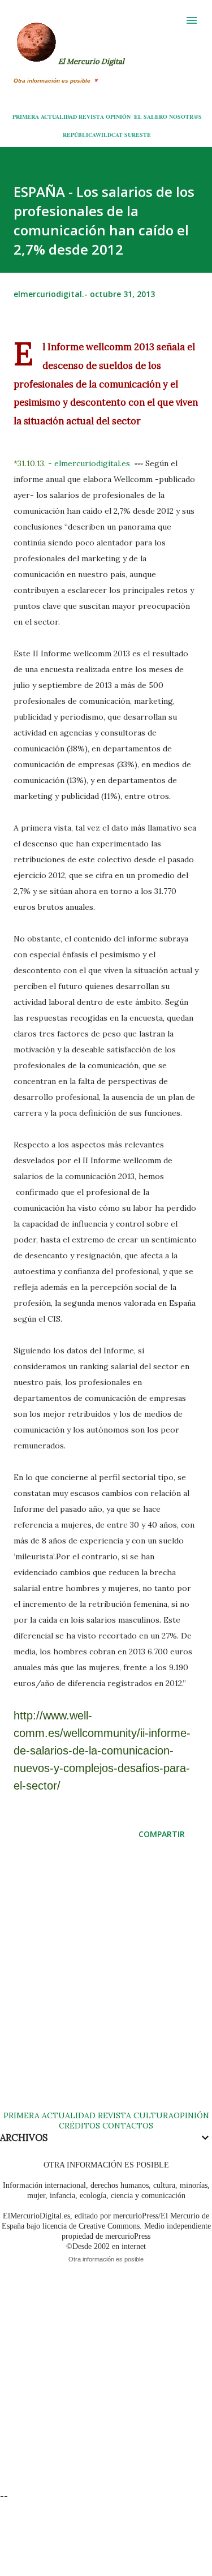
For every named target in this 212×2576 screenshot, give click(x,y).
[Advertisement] (106, 1986)
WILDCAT (109, 135)
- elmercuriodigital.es (90, 463)
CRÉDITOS (79, 2126)
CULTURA (153, 2115)
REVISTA (91, 117)
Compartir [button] (162, 1834)
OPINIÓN (118, 117)
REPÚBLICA (79, 135)
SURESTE (138, 135)
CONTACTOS (127, 2126)
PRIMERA (26, 117)
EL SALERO (151, 117)
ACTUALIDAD (59, 117)
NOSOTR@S (185, 117)
